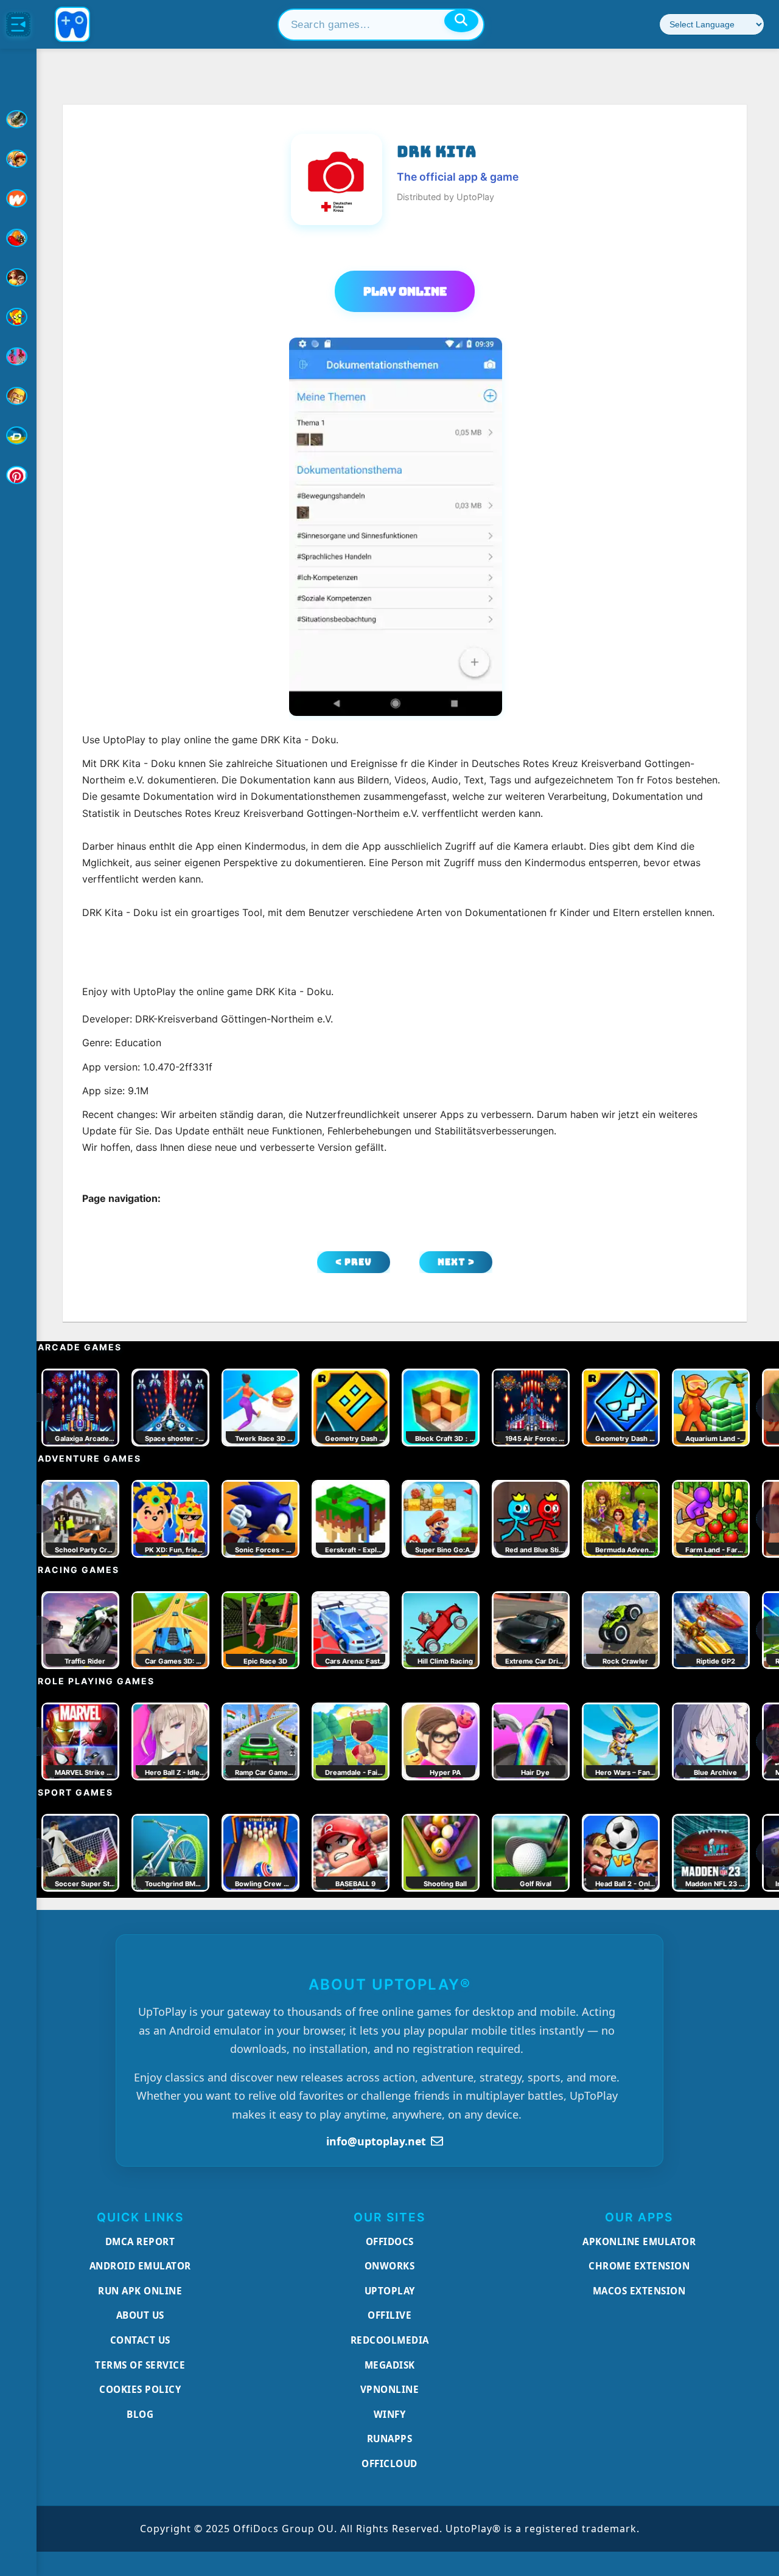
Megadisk (390, 2365)
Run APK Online (140, 2291)
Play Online (405, 291)
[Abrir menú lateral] (18, 24)
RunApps (390, 2439)
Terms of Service (140, 2365)
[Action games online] (18, 119)
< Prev (354, 1262)
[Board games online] (18, 198)
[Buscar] (461, 21)
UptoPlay (390, 2291)
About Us (140, 2315)
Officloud (389, 2463)
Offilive (389, 2315)
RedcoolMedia (390, 2340)
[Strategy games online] (18, 396)
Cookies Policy (140, 2389)
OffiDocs (390, 2241)
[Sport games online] (18, 356)
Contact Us (140, 2340)
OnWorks (390, 2266)
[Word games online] (18, 436)
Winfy (390, 2414)
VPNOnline (390, 2389)
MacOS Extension (639, 2291)
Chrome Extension (639, 2266)
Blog (140, 2414)
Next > (456, 1262)
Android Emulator (140, 2266)
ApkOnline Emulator (639, 2241)
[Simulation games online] (18, 317)
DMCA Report (140, 2241)
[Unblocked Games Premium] (18, 475)
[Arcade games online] (18, 159)
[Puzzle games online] (18, 277)
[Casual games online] (18, 238)
